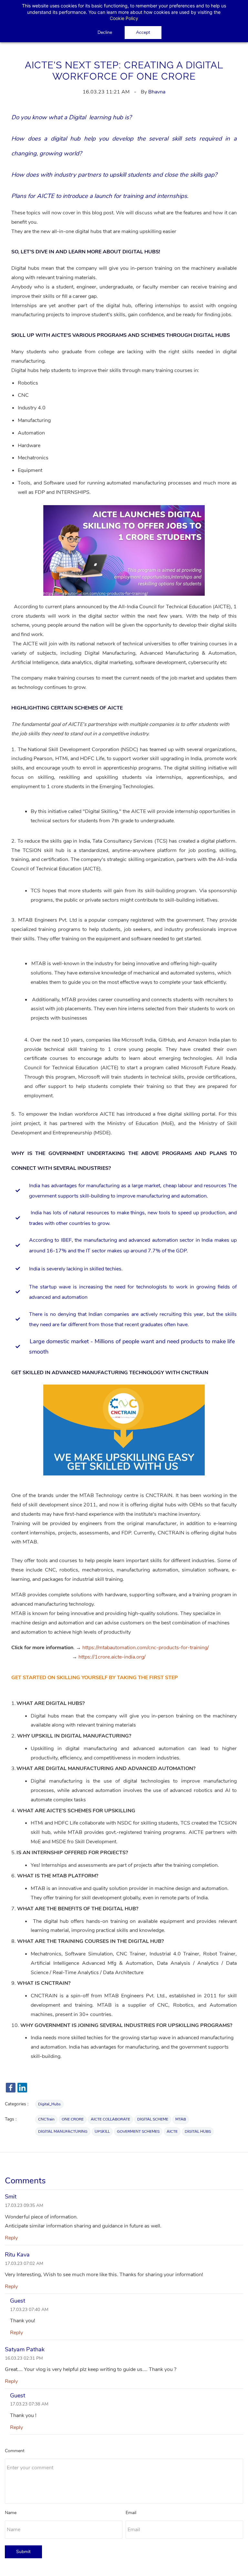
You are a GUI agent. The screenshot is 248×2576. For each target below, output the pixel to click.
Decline (105, 32)
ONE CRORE (73, 2119)
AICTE (172, 2131)
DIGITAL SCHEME (153, 2119)
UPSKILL (102, 2131)
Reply (11, 2238)
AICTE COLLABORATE (110, 2119)
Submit (23, 2552)
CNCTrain (46, 2119)
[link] (124, 510)
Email (131, 2513)
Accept (143, 32)
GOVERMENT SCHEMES (138, 2131)
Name (11, 2513)
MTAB (181, 2119)
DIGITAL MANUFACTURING (63, 2131)
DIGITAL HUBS (198, 2131)
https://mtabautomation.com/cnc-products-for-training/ (146, 1648)
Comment (15, 2451)
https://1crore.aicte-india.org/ (112, 1657)
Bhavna (157, 92)
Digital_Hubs (49, 2104)
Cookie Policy (124, 18)
